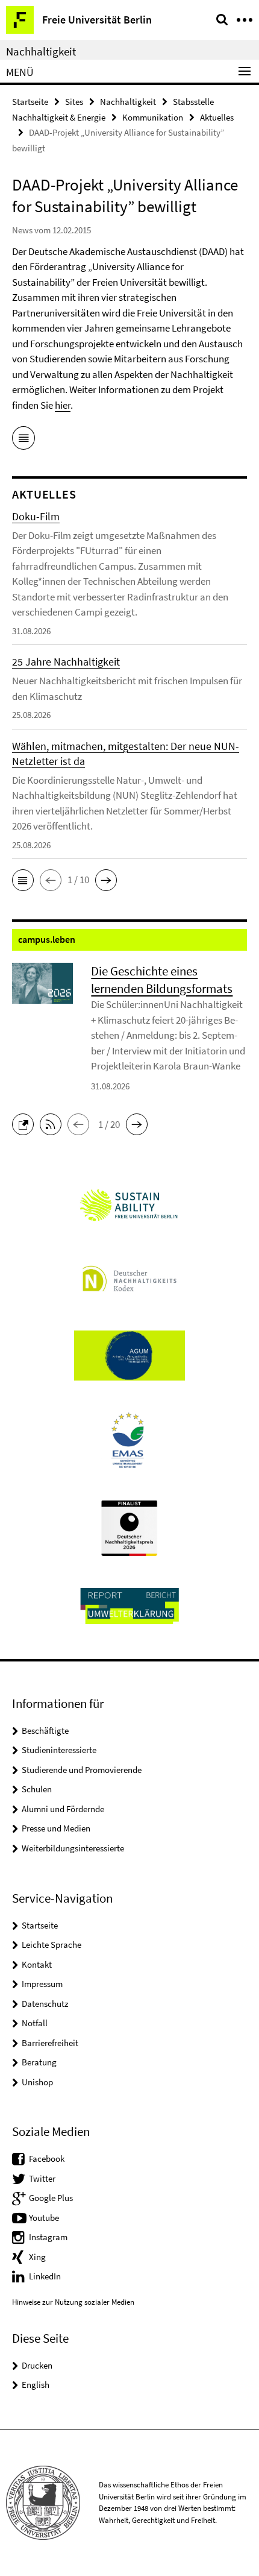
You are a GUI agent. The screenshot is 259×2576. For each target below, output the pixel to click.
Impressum (42, 1984)
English (36, 2385)
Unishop (37, 2082)
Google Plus (51, 2198)
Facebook (47, 2159)
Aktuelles (217, 117)
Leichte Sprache (51, 1945)
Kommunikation (153, 117)
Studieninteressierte (59, 1750)
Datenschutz (45, 2004)
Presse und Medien (56, 1828)
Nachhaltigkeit (41, 51)
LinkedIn (45, 2276)
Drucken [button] (37, 2365)
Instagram (48, 2237)
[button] (23, 880)
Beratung (39, 2062)
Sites (74, 102)
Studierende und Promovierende (82, 1770)
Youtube (44, 2218)
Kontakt (37, 1964)
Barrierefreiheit (50, 2043)
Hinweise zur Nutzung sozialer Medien (73, 2302)
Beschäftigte (45, 1730)
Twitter (42, 2178)
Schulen (37, 1789)
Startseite (30, 102)
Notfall (35, 2023)
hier (63, 405)
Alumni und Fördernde (63, 1809)
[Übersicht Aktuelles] (23, 440)
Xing (37, 2257)
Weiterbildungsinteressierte (73, 1848)
